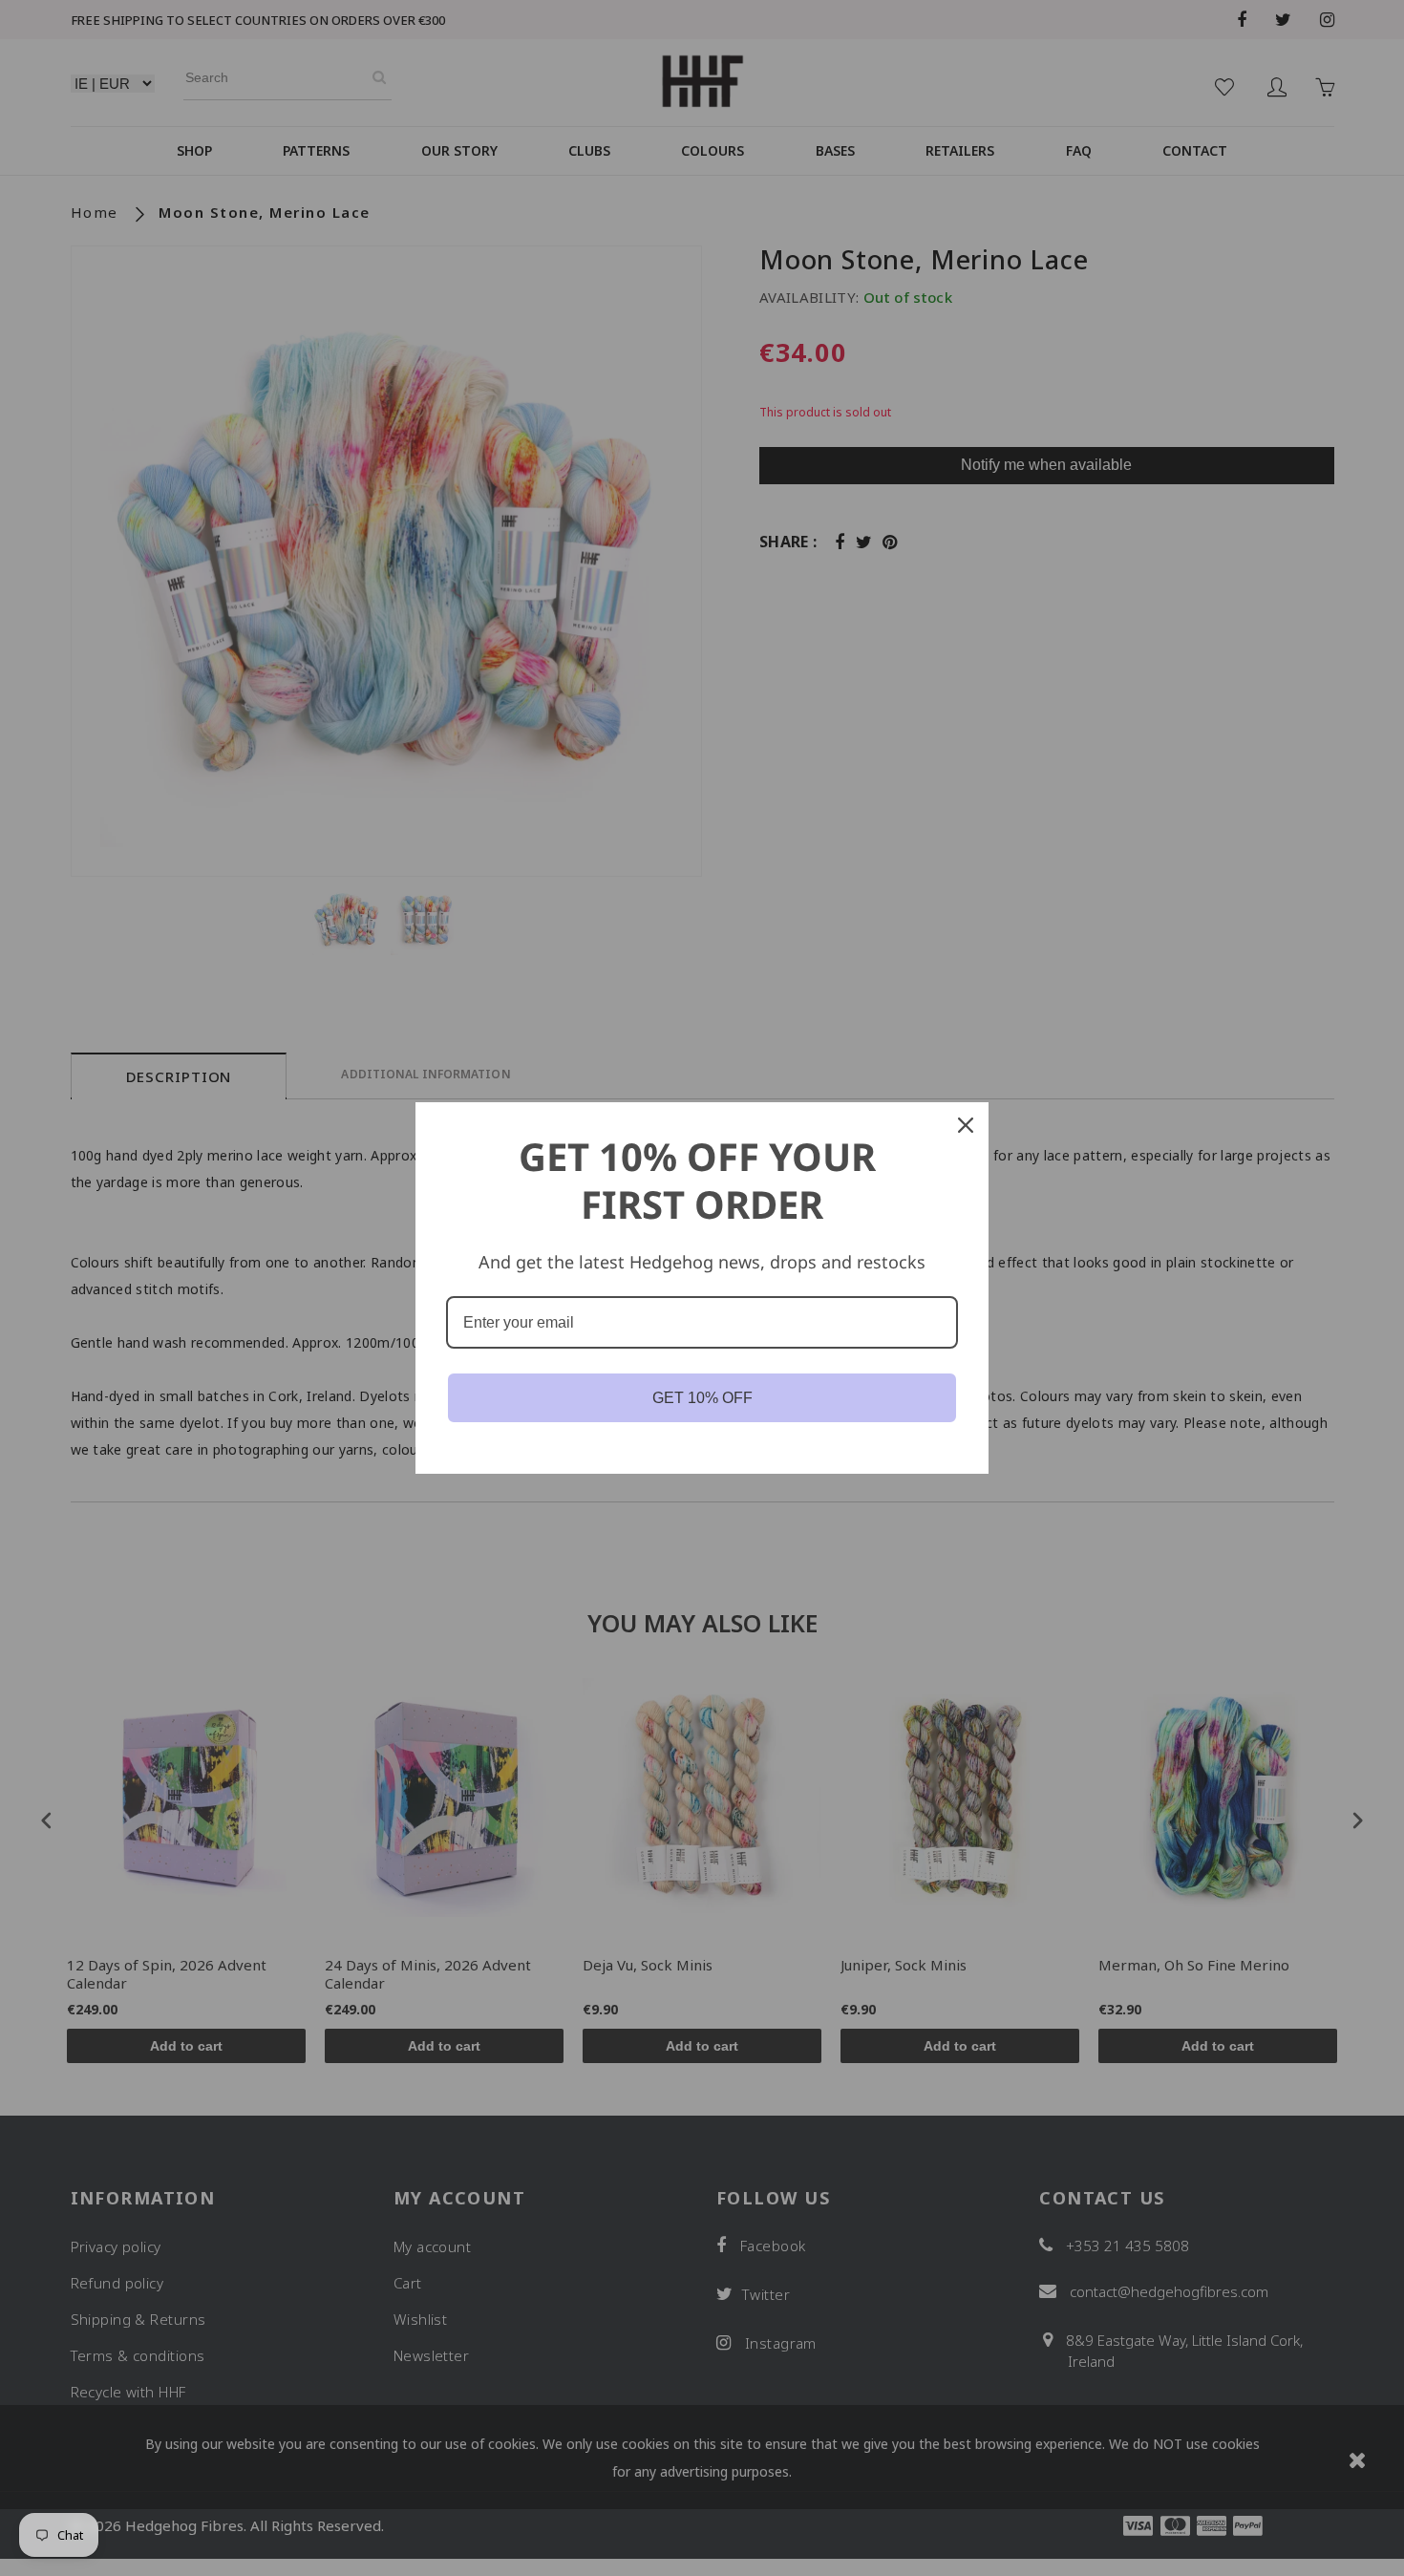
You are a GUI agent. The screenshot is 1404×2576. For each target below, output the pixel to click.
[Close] (966, 1125)
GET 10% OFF (702, 1398)
